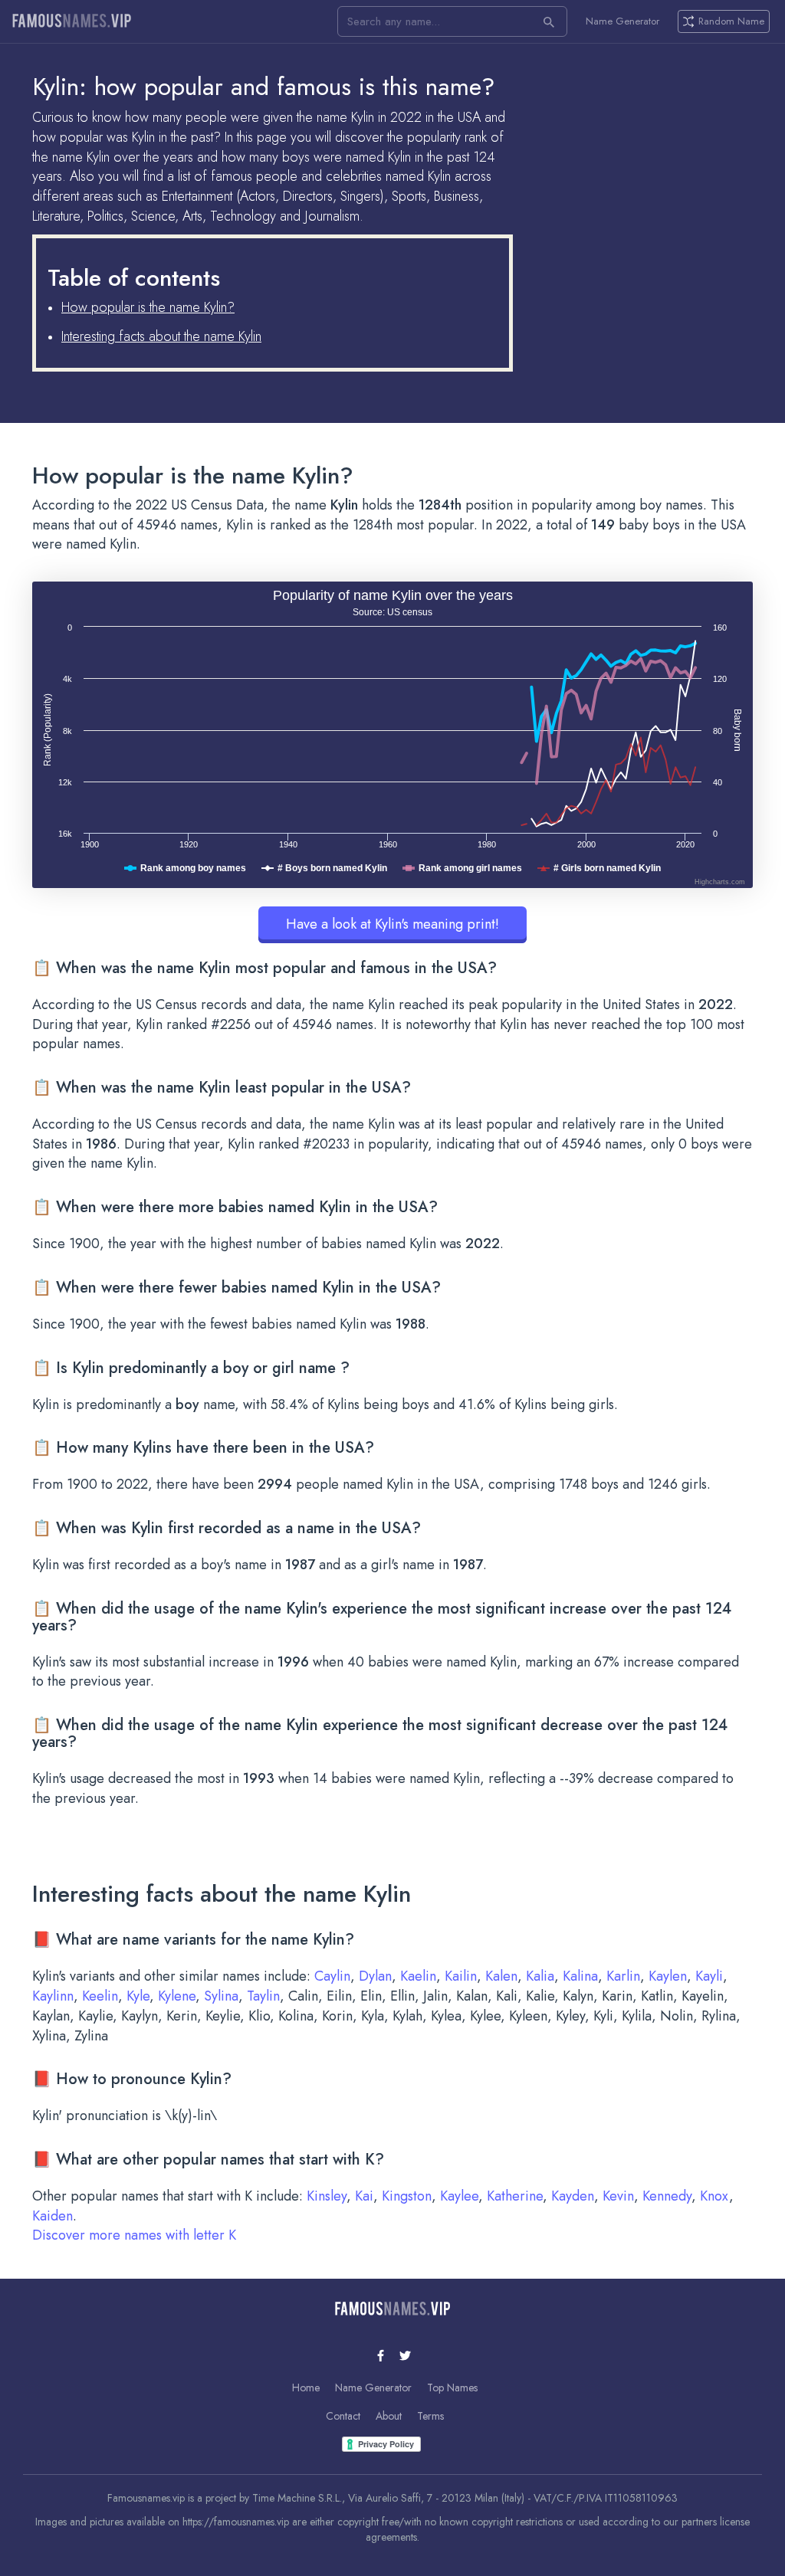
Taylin (263, 1996)
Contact (343, 2416)
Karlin (623, 1976)
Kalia (540, 1976)
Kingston (407, 2196)
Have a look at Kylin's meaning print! (392, 924)
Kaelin (418, 1976)
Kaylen (668, 1976)
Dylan (375, 1976)
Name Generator (622, 21)
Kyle (138, 1996)
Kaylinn (53, 1996)
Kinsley (327, 2196)
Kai (364, 2196)
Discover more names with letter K (134, 2235)
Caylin (332, 1976)
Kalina (580, 1976)
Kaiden (53, 2216)
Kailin (461, 1976)
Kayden (573, 2196)
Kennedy (667, 2196)
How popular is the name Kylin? (148, 307)
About (389, 2416)
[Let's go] (549, 21)
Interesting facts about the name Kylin (161, 336)
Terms (430, 2416)
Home (306, 2388)
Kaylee (459, 2196)
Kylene (177, 1996)
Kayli (709, 1976)
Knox (714, 2196)
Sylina (221, 1996)
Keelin (100, 1996)
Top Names (452, 2388)
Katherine (515, 2196)
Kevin (618, 2196)
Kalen (501, 1976)
